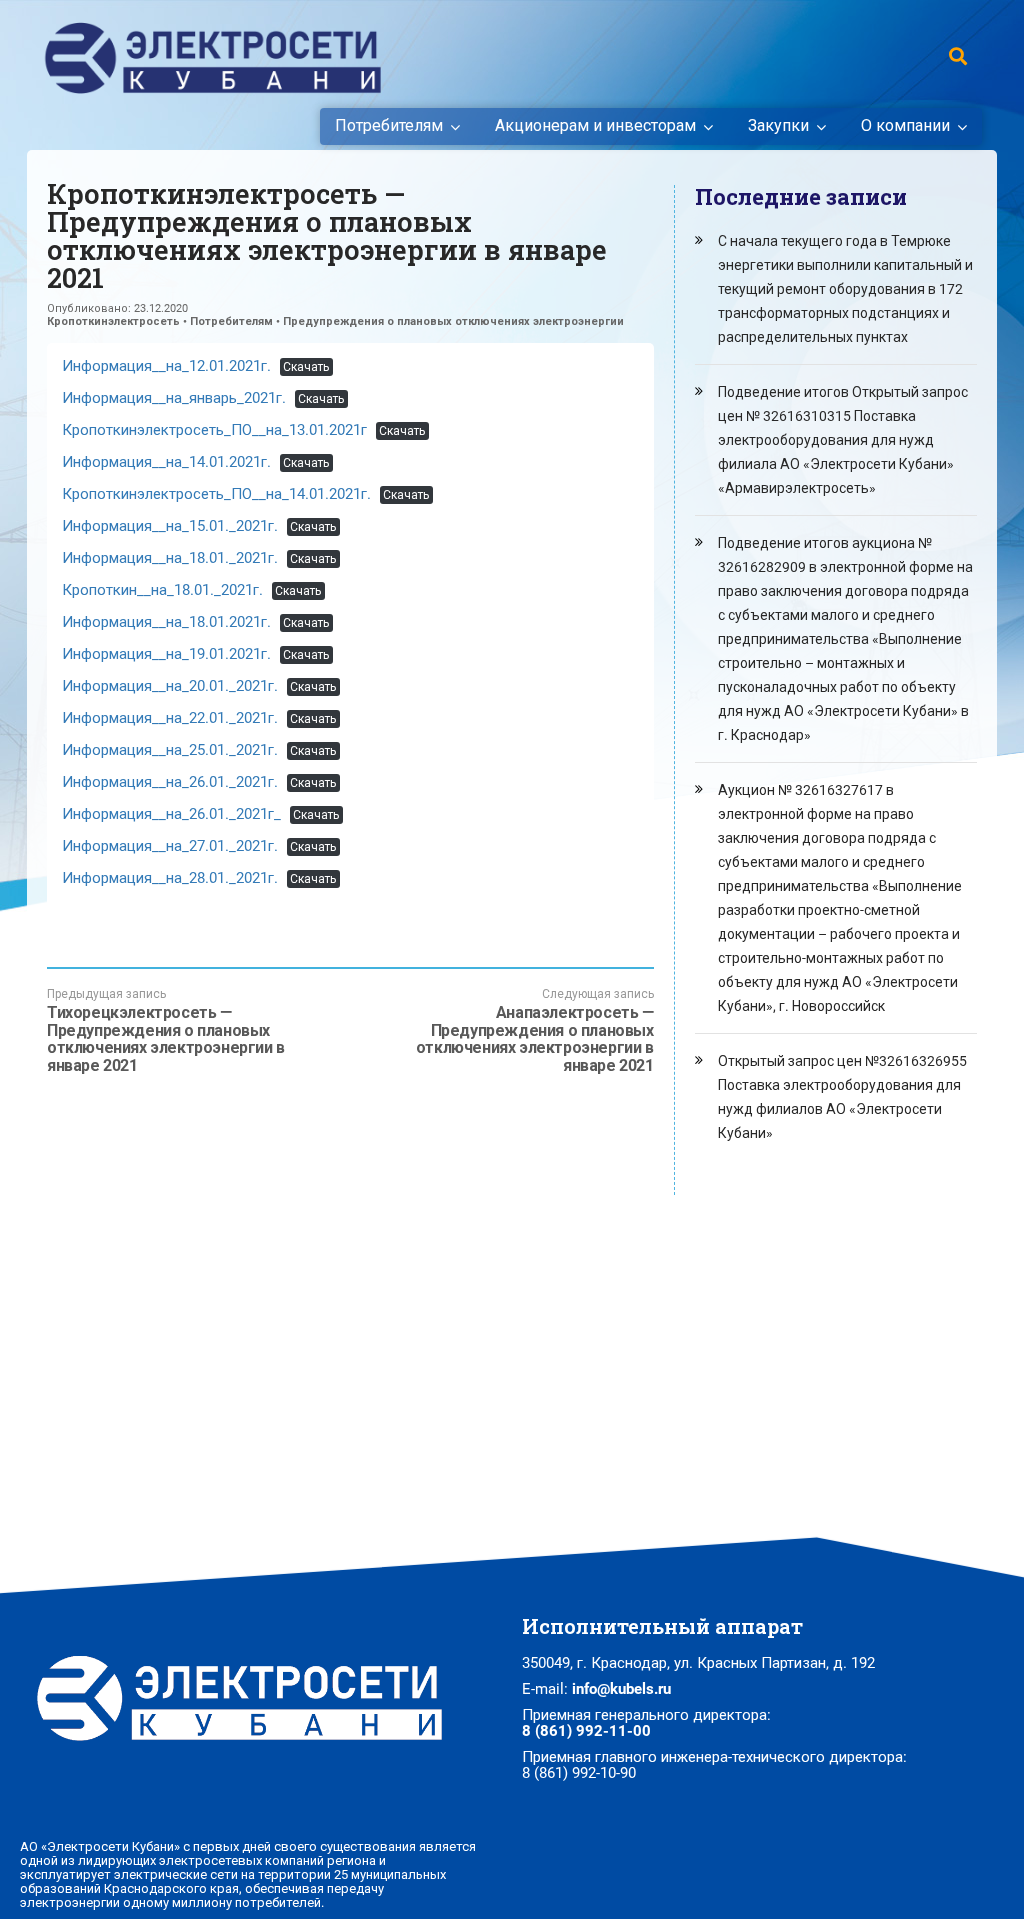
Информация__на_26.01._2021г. (170, 782)
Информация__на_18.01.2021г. (166, 622)
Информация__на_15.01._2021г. (170, 526)
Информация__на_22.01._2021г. (170, 718)
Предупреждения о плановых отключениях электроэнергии (453, 321)
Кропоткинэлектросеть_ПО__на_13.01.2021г (214, 430)
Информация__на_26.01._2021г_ (171, 814)
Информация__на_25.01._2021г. (170, 750)
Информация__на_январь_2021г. (174, 398)
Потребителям (389, 126)
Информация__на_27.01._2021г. (170, 846)
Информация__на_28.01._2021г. (170, 878)
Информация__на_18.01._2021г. (170, 558)
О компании (905, 126)
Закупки (778, 126)
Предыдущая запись (166, 1030)
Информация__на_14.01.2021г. (166, 462)
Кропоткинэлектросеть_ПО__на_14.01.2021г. (216, 494)
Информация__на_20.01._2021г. (170, 686)
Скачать (306, 367)
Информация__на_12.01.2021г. (166, 366)
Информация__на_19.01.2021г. (166, 654)
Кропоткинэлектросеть (113, 321)
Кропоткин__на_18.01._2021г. (162, 590)
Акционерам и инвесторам (595, 126)
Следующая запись (534, 1030)
